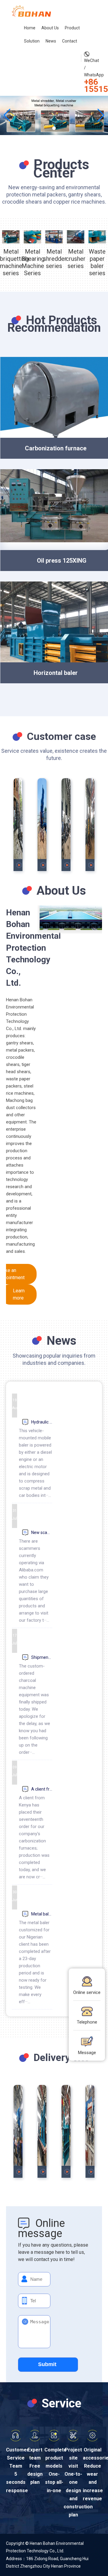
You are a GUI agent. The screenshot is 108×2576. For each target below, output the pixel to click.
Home (30, 28)
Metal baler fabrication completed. (42, 1914)
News (51, 41)
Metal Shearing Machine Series (32, 262)
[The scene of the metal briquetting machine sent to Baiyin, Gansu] (66, 2131)
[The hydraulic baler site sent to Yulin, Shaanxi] (42, 2131)
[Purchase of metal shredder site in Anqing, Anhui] (66, 825)
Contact (70, 41)
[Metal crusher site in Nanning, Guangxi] (42, 825)
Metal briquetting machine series (11, 262)
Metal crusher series (76, 259)
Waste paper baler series (97, 262)
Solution (32, 41)
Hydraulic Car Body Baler (42, 1422)
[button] (54, 128)
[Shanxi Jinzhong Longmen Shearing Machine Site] (90, 825)
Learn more (19, 1294)
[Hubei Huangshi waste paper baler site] (18, 825)
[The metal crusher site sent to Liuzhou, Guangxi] (18, 2131)
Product (72, 28)
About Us (50, 28)
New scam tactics (42, 1532)
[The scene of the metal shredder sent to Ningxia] (90, 2131)
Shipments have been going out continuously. (42, 1657)
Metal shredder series (54, 259)
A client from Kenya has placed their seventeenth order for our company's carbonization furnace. (42, 1789)
